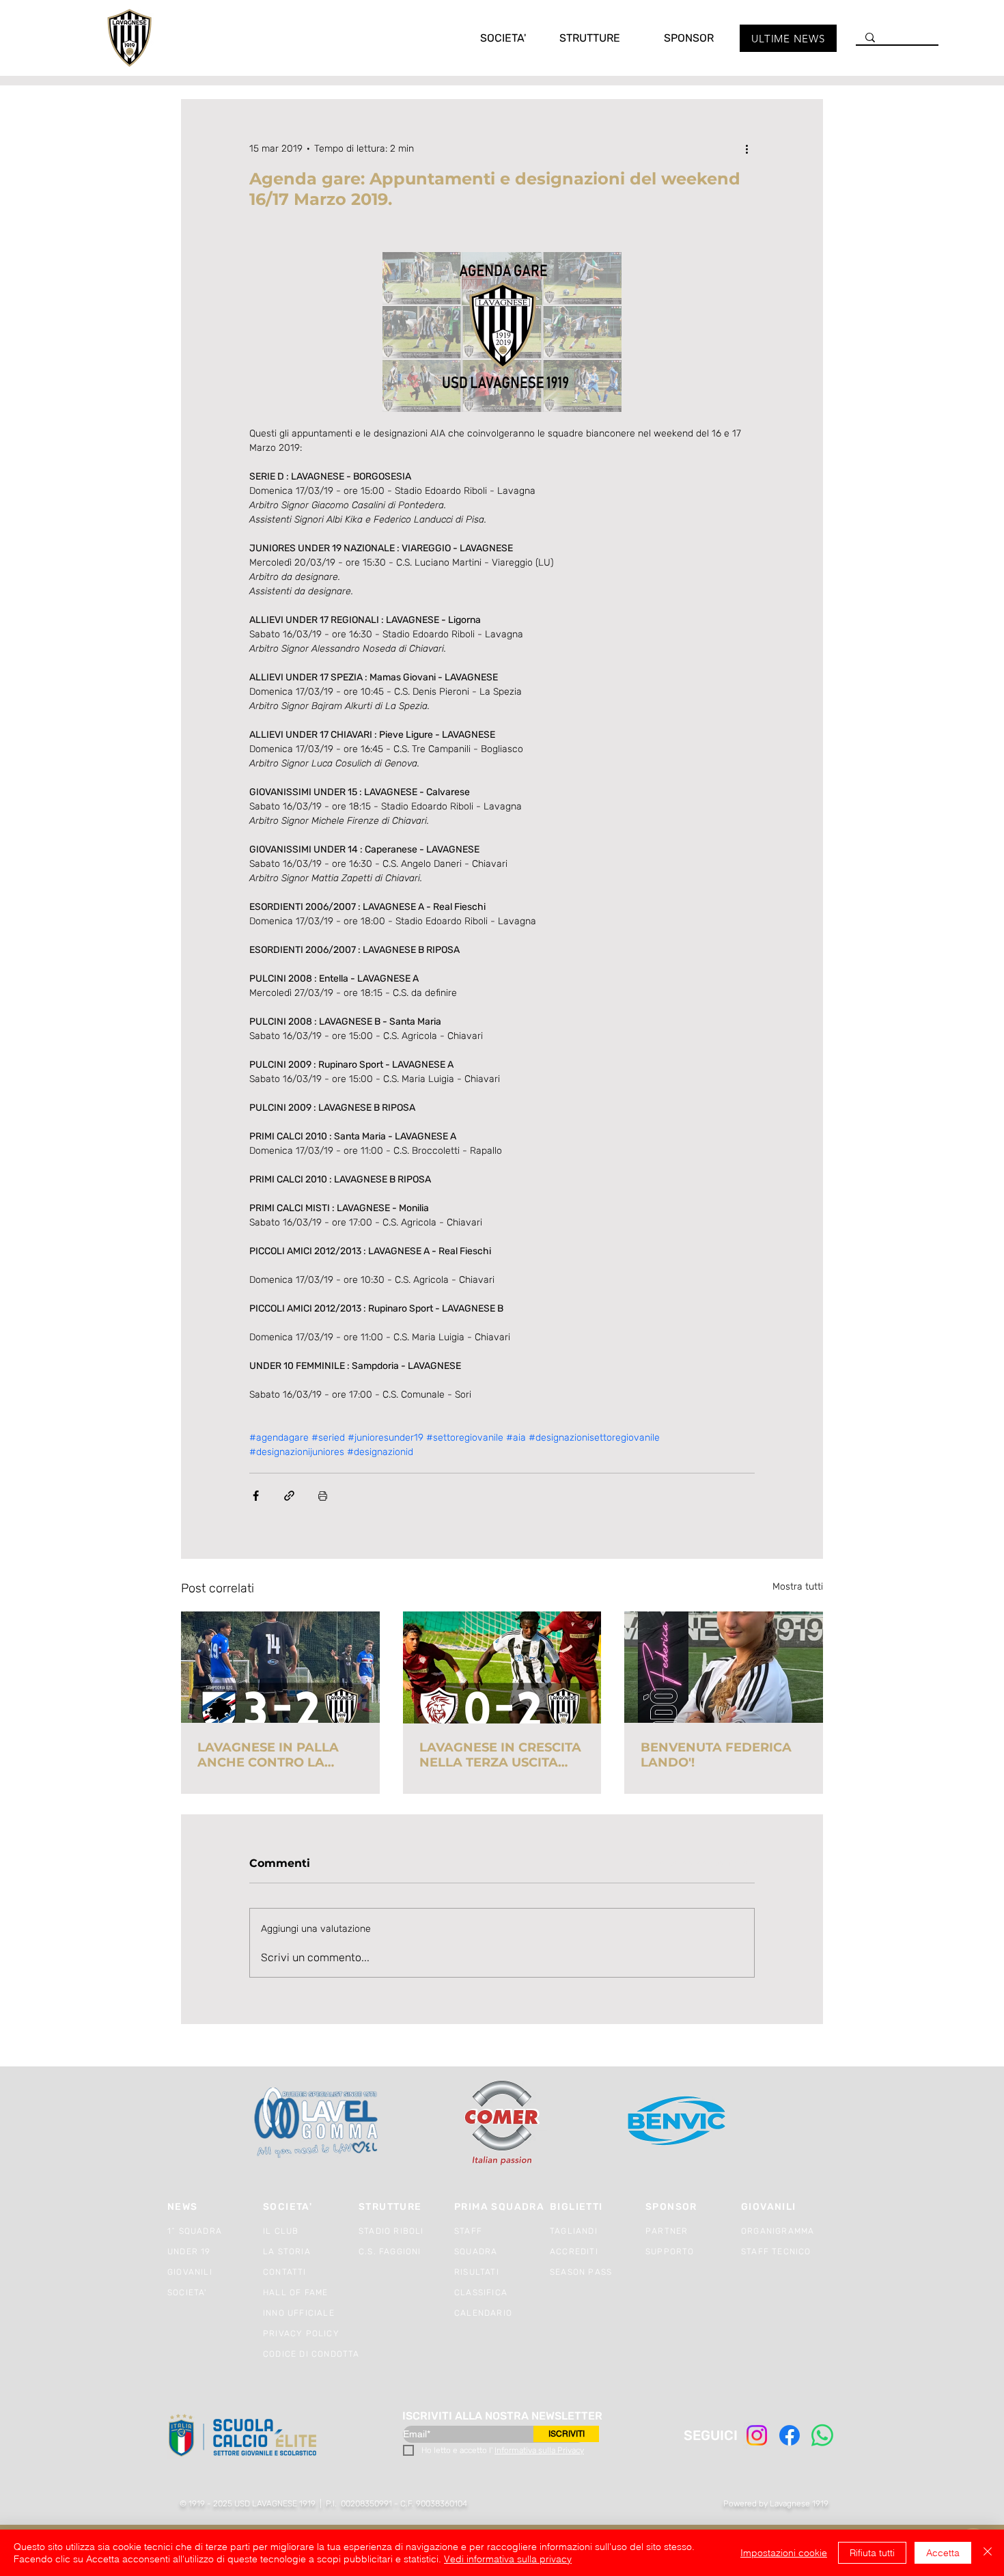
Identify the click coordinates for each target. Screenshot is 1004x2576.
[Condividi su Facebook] (256, 1496)
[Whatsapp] (822, 2435)
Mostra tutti (798, 1587)
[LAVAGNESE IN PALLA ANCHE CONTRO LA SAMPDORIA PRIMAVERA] (280, 1667)
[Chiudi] (988, 2553)
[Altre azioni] (747, 148)
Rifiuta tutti (872, 2553)
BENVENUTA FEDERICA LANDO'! (716, 1755)
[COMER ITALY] (502, 2123)
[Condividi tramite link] (289, 1496)
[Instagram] (757, 2435)
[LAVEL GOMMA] (317, 2123)
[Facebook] (790, 2435)
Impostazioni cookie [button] (784, 2553)
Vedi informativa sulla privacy (508, 2559)
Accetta (943, 2553)
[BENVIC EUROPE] (678, 2123)
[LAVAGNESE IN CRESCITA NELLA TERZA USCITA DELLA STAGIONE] (502, 1667)
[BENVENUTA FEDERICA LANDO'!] (724, 1667)
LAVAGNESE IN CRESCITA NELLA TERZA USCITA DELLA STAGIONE (500, 1755)
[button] (489, 38)
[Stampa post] (323, 1496)
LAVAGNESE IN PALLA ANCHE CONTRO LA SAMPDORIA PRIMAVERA (278, 1755)
